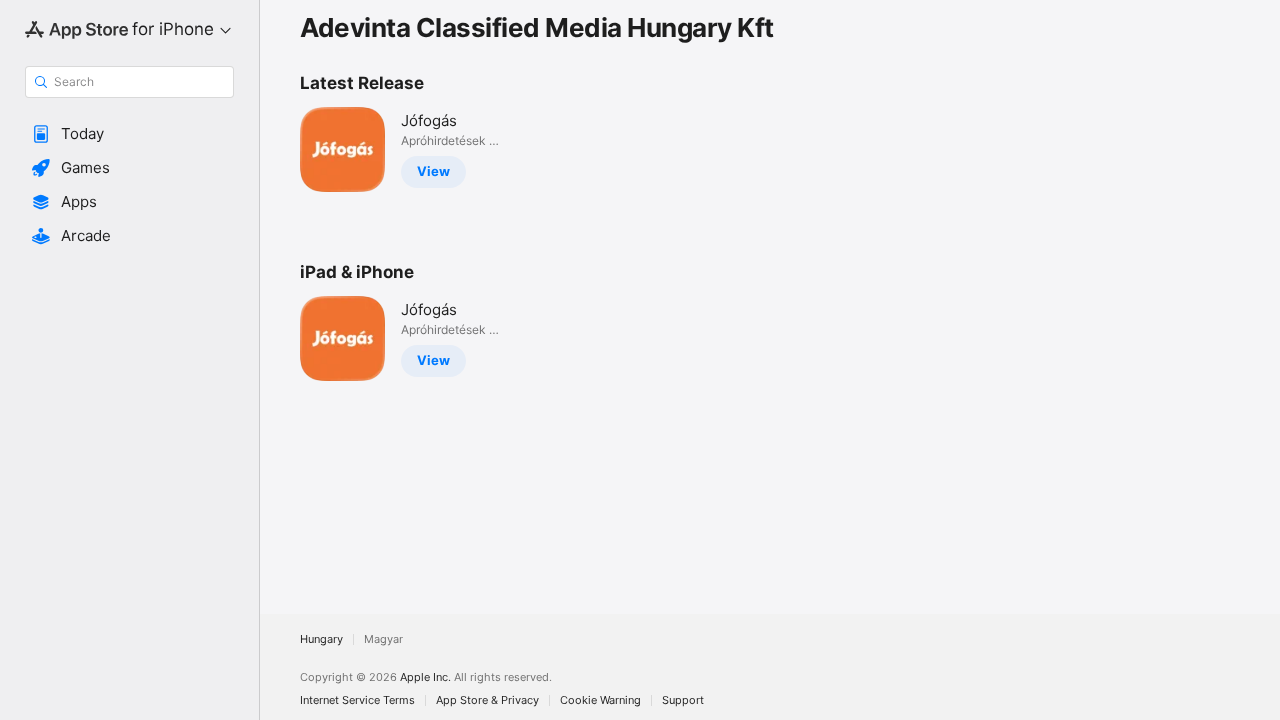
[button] (129, 134)
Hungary (321, 639)
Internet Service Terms (357, 700)
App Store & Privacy (487, 700)
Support (683, 700)
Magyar (383, 639)
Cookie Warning (600, 700)
